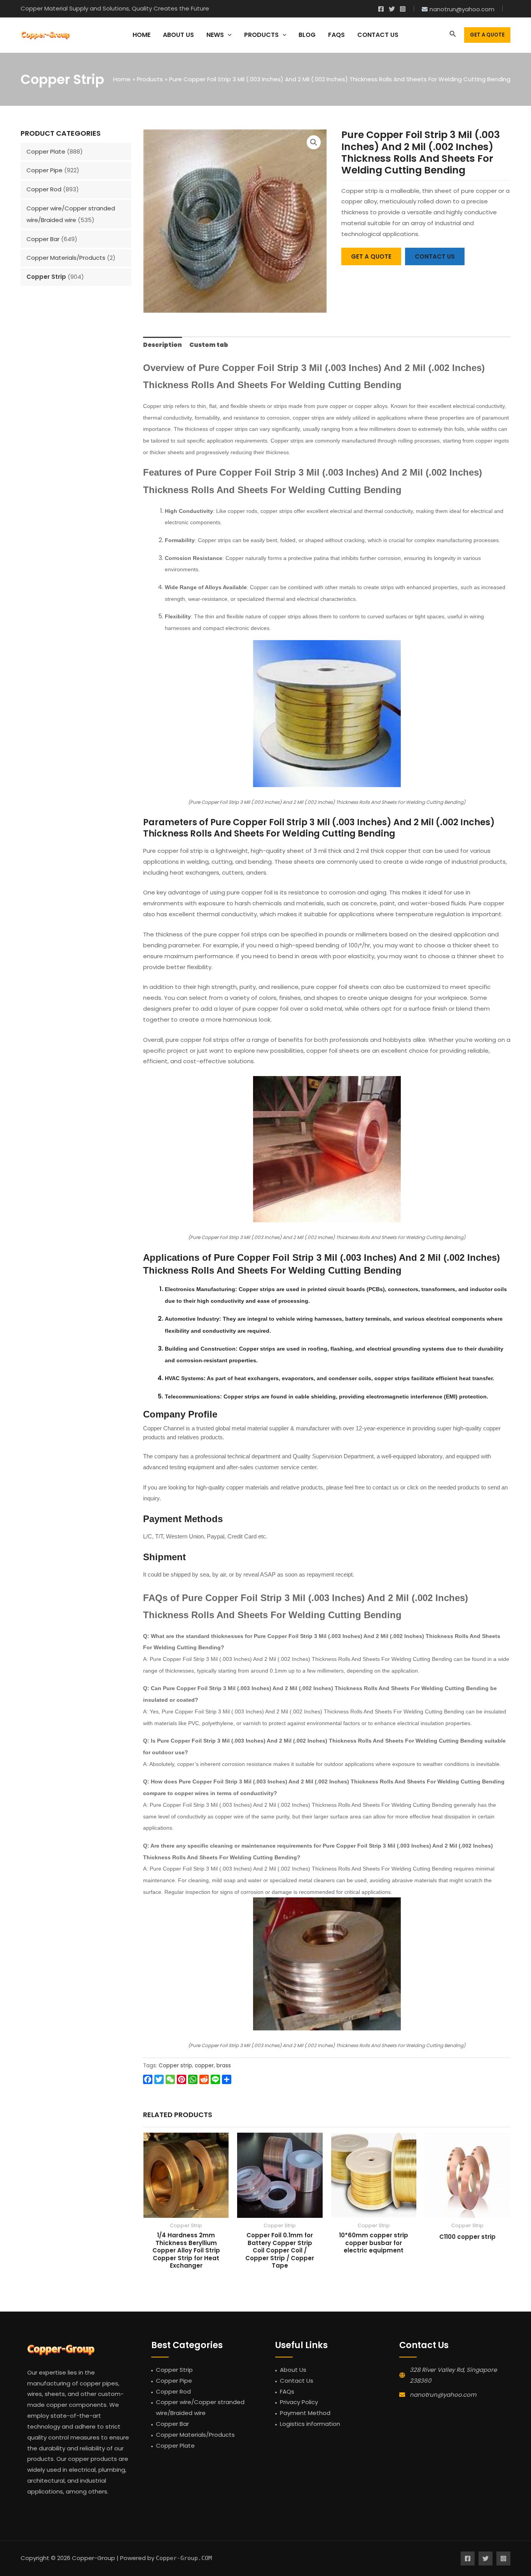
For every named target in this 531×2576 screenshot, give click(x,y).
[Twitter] (392, 9)
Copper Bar (43, 239)
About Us (293, 2370)
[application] (228, 35)
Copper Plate (46, 151)
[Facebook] (381, 9)
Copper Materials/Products (66, 258)
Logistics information (310, 2424)
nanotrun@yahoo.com (443, 2395)
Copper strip (175, 2066)
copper (204, 2066)
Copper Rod (44, 189)
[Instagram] (403, 9)
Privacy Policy (299, 2402)
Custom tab (209, 345)
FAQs (287, 2391)
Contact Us (297, 2381)
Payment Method (305, 2413)
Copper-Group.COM (184, 2558)
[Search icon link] (453, 35)
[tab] (162, 345)
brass (224, 2066)
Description (162, 345)
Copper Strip (46, 277)
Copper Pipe (45, 170)
